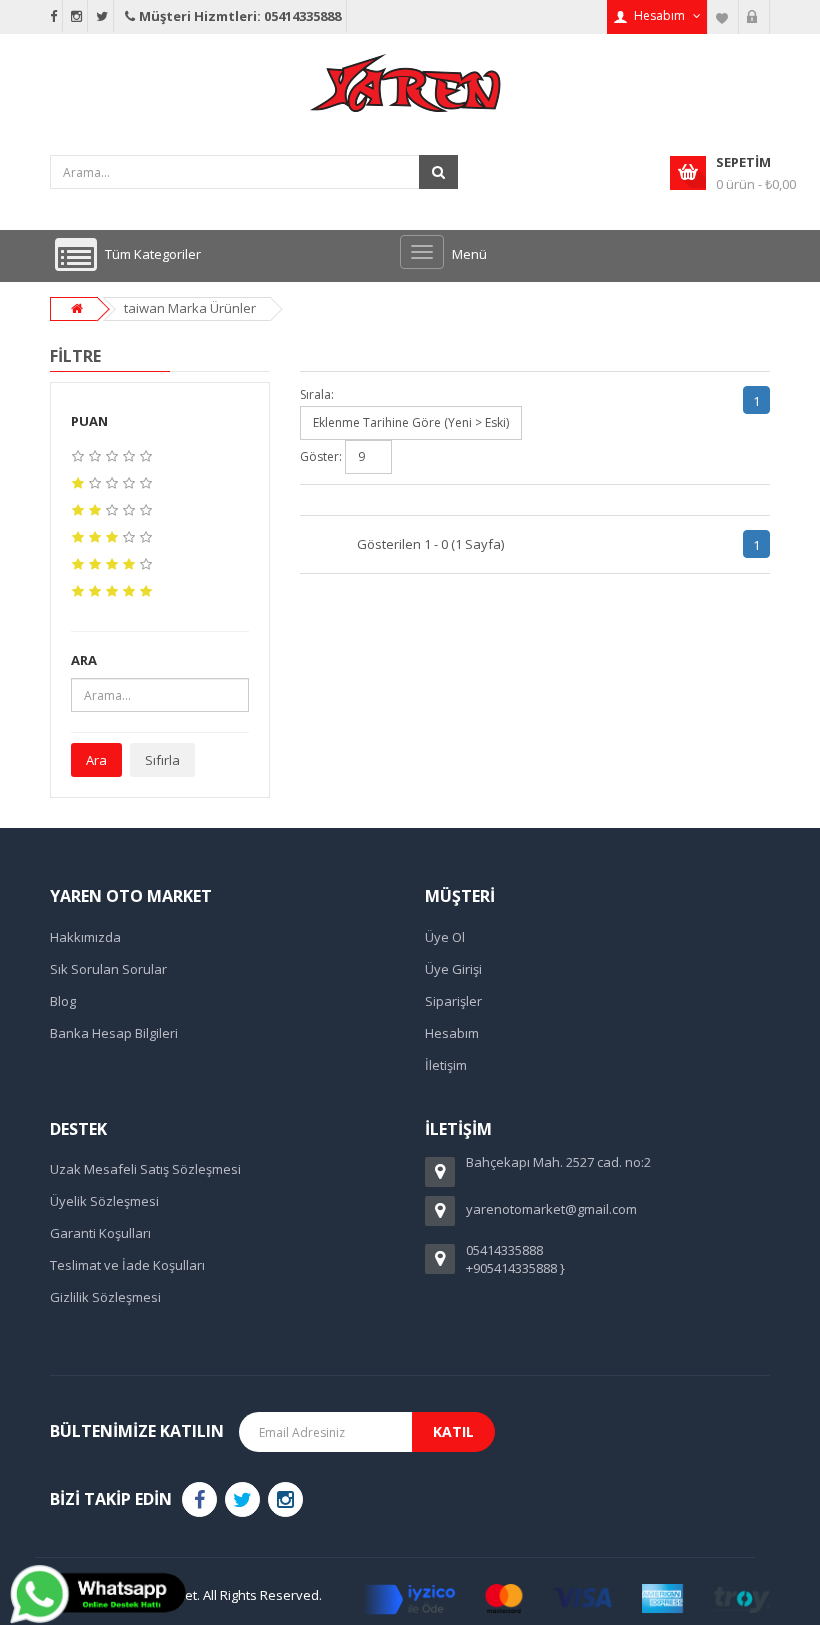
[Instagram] (285, 1499)
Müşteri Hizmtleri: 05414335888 (240, 16)
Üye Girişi (453, 969)
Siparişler (453, 1001)
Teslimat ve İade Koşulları (127, 1265)
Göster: (321, 456)
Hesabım (452, 1033)
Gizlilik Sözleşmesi (105, 1297)
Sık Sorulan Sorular (108, 969)
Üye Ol (445, 937)
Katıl (453, 1431)
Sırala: (317, 394)
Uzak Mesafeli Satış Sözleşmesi (145, 1169)
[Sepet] (754, 17)
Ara (96, 760)
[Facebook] (199, 1499)
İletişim (446, 1065)
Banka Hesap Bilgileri (114, 1033)
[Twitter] (242, 1499)
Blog (63, 1001)
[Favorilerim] (723, 17)
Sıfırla (162, 760)
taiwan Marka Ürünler (190, 308)
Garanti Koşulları (100, 1233)
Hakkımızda (85, 937)
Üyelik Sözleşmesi (104, 1201)
